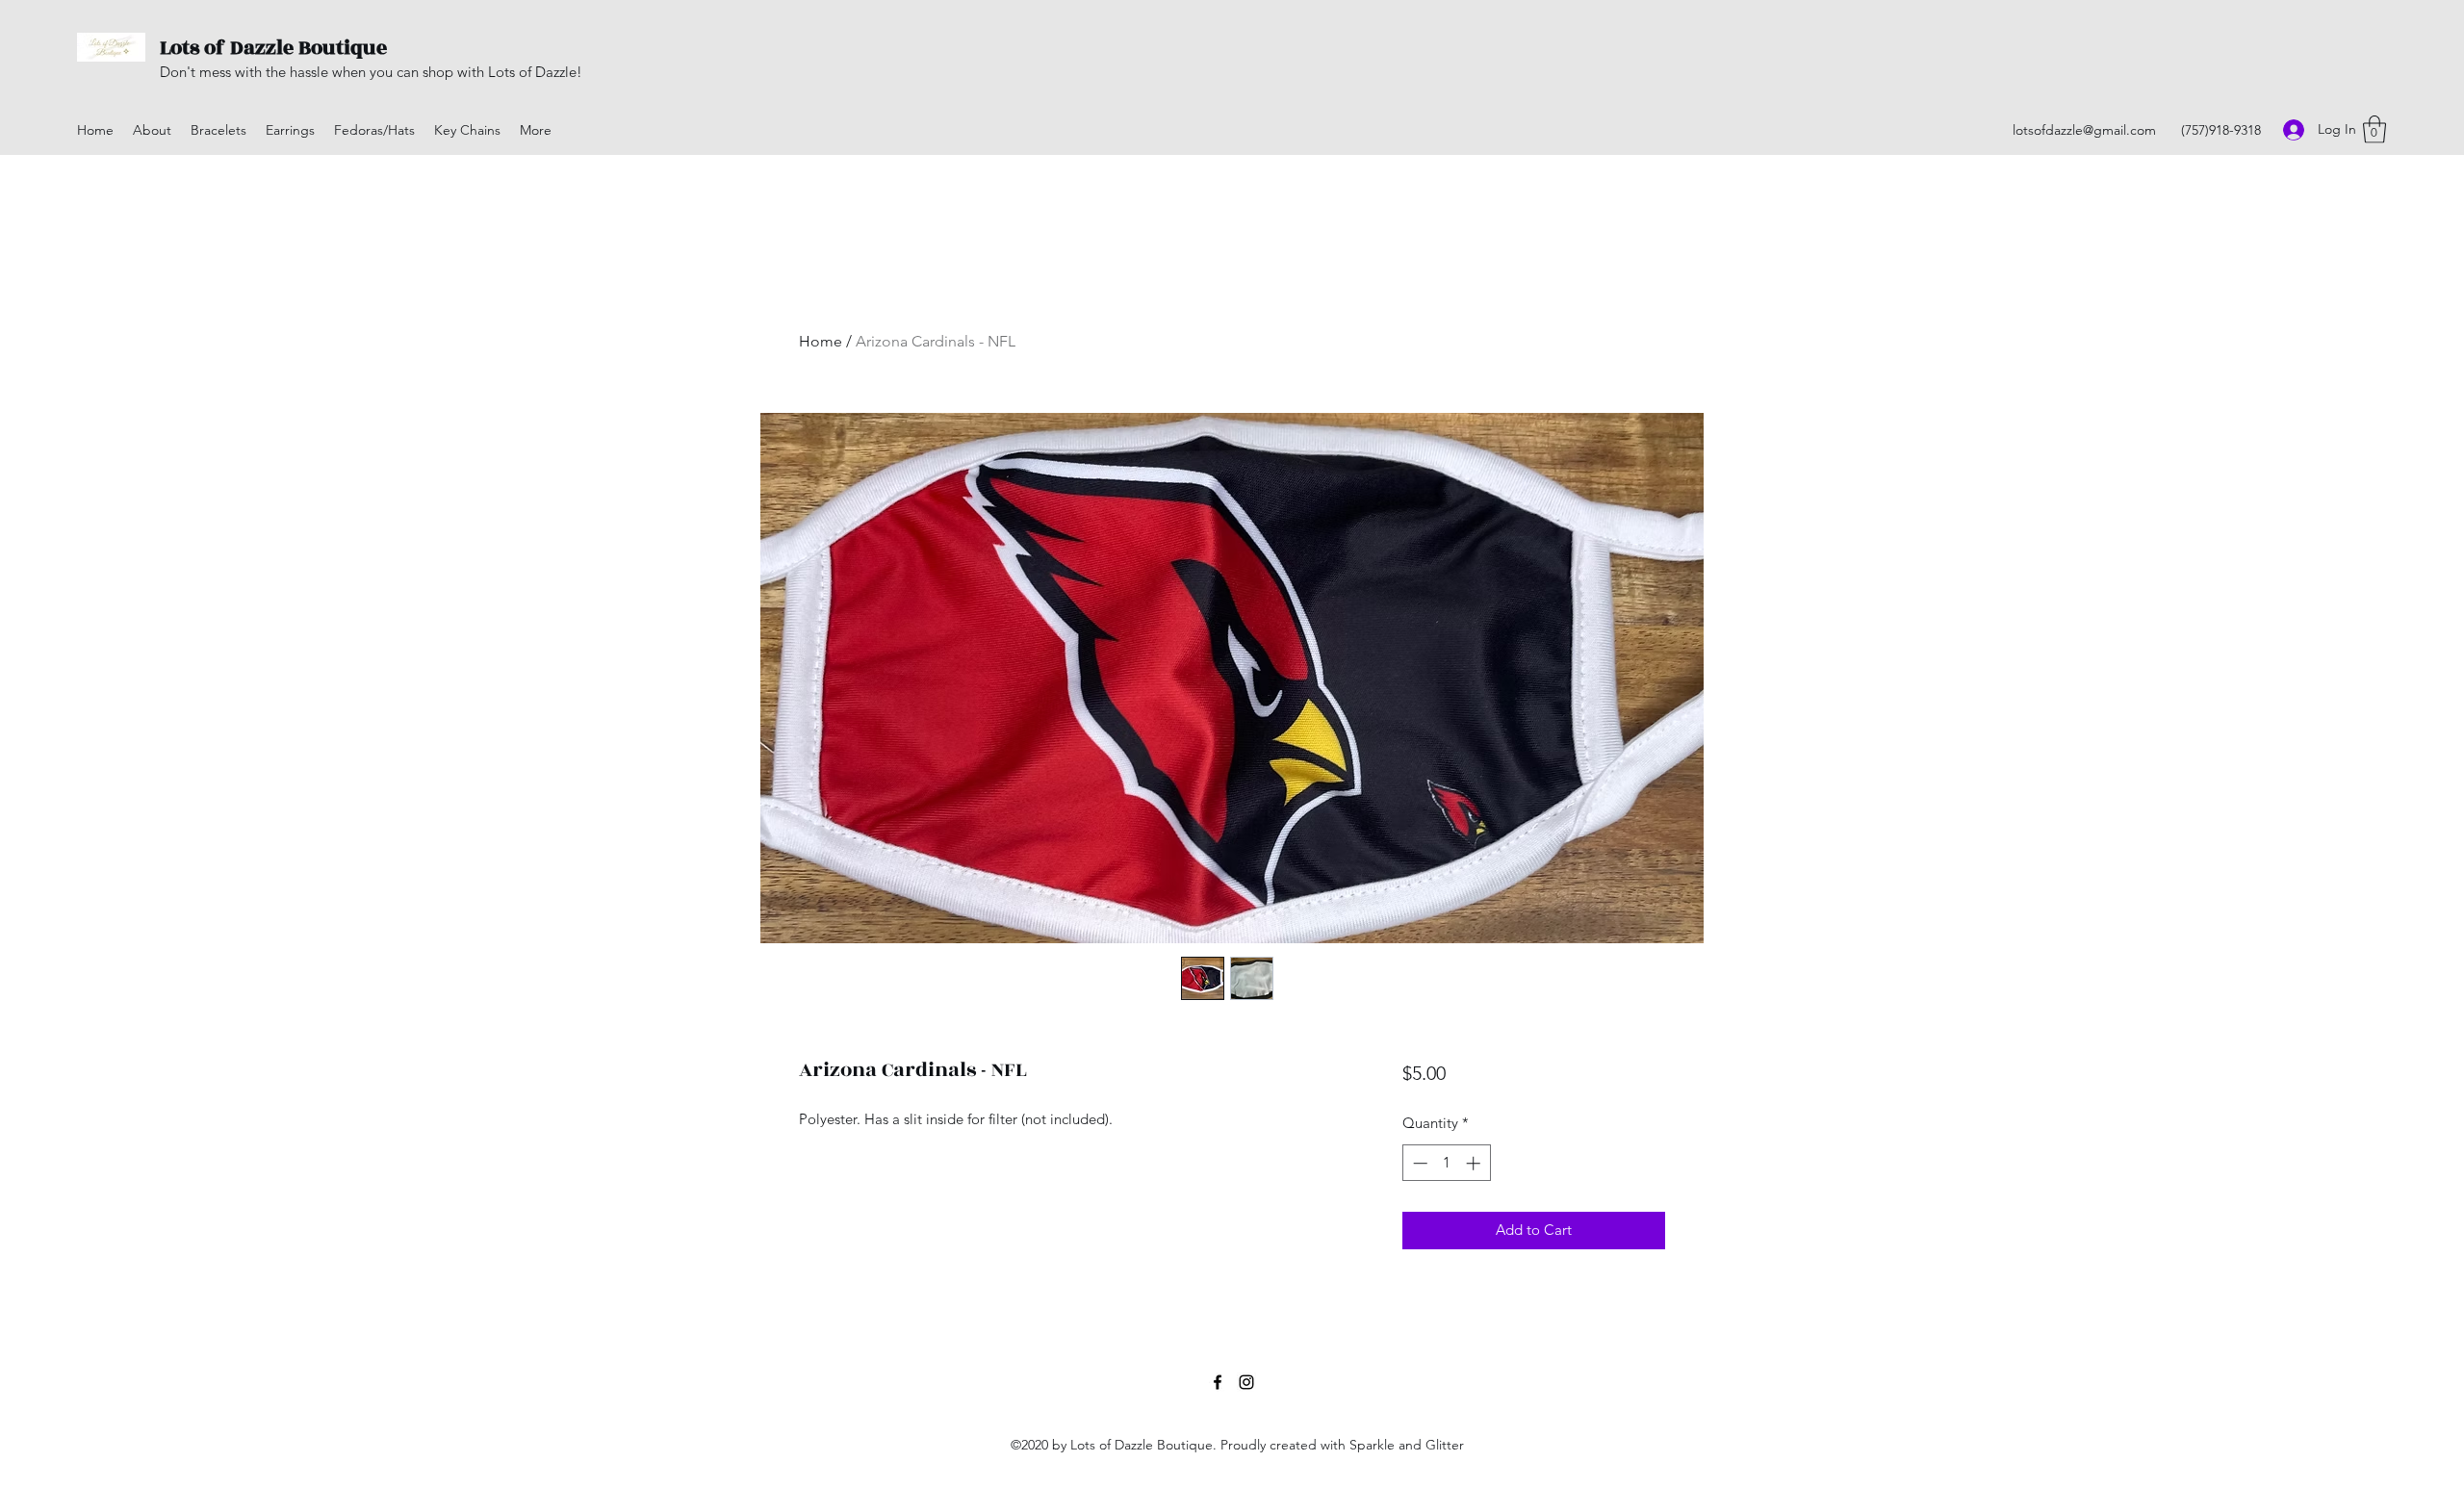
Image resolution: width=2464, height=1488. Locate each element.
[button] (2374, 129)
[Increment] (1475, 1163)
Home (821, 341)
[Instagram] (1246, 1382)
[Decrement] (1418, 1163)
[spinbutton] (1446, 1163)
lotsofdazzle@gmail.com (2084, 130)
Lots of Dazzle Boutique (273, 48)
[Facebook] (1218, 1382)
